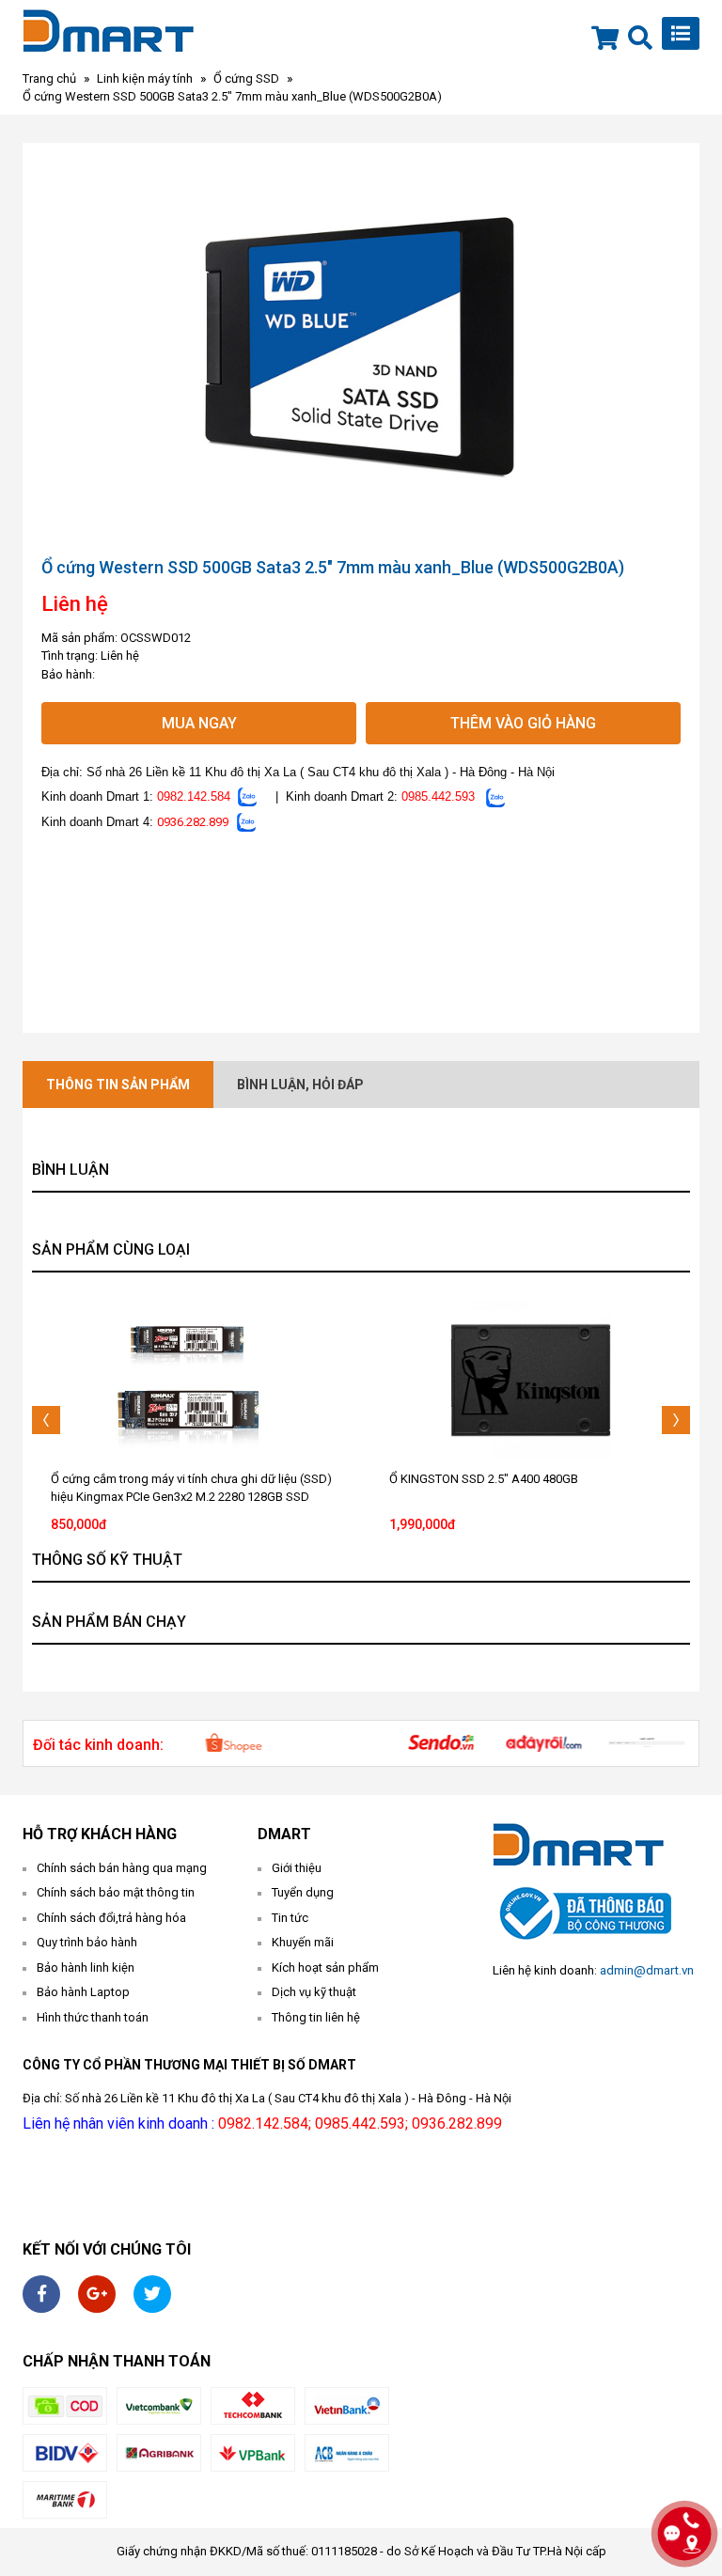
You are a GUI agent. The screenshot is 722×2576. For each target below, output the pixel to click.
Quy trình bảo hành (87, 1942)
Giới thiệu (297, 1868)
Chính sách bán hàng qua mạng (122, 1868)
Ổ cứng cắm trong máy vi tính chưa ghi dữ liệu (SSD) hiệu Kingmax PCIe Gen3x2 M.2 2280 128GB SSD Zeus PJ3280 (191, 1497)
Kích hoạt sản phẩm (325, 1967)
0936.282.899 (193, 822)
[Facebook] (41, 2294)
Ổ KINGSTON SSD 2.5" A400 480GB (484, 1479)
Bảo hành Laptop (83, 1992)
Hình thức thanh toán (93, 2017)
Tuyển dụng (303, 1892)
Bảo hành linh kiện (86, 1967)
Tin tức (290, 1918)
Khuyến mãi (303, 1942)
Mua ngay (199, 723)
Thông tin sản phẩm (118, 1085)
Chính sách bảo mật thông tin (116, 1892)
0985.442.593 (438, 796)
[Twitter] (152, 2294)
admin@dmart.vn (647, 1970)
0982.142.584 (194, 796)
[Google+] (97, 2294)
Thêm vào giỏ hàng (523, 723)
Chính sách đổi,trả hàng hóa (111, 1918)
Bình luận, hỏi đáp (300, 1085)
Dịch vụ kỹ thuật (314, 1992)
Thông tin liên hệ (316, 2017)
